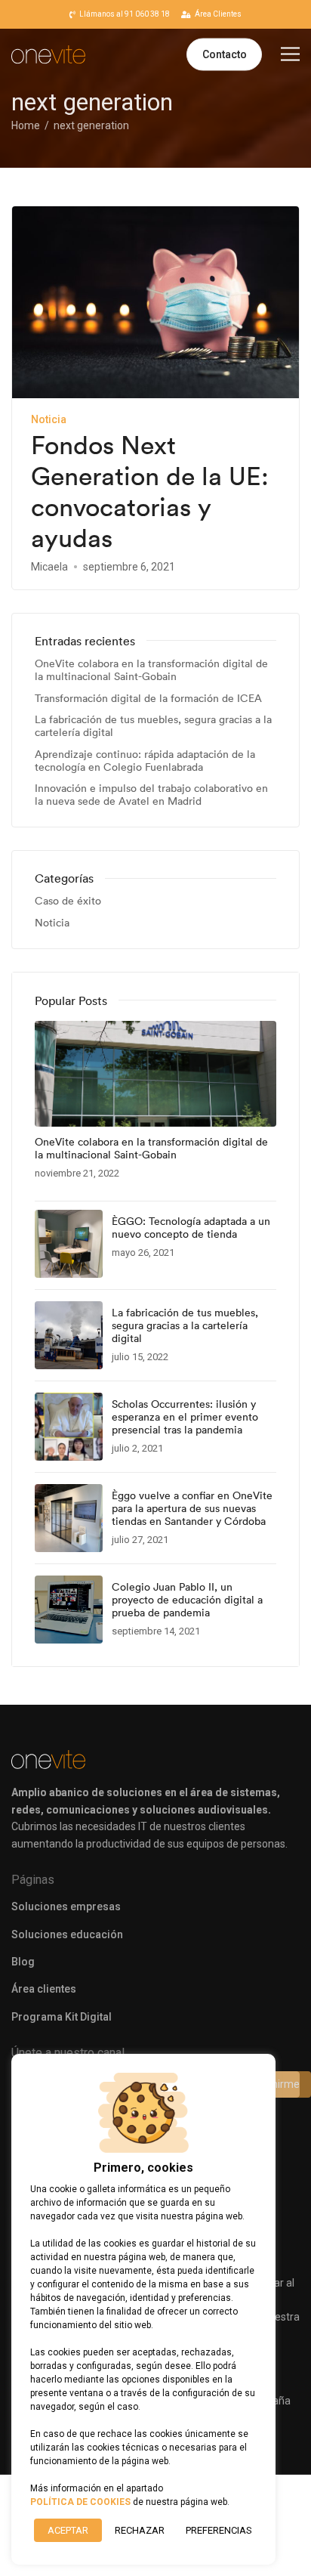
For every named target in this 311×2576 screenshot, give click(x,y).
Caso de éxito (68, 901)
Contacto (225, 54)
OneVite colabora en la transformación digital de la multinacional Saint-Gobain (151, 670)
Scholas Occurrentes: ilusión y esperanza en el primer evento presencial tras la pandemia (185, 1417)
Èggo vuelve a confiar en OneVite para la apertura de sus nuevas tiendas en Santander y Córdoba (192, 1508)
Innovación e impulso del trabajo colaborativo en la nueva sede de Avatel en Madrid (151, 795)
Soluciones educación (67, 1934)
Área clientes (44, 1989)
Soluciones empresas (66, 1906)
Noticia (49, 419)
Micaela (49, 567)
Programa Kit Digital (62, 2017)
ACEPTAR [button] (68, 2530)
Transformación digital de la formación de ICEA (148, 699)
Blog (23, 1962)
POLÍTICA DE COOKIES (80, 2502)
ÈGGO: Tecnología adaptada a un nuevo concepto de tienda (191, 1228)
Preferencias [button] (219, 2530)
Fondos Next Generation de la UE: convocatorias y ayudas (150, 492)
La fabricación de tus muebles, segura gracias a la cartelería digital (153, 726)
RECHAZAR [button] (140, 2530)
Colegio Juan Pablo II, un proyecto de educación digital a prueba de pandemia (187, 1600)
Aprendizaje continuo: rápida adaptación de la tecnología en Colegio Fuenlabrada (145, 761)
